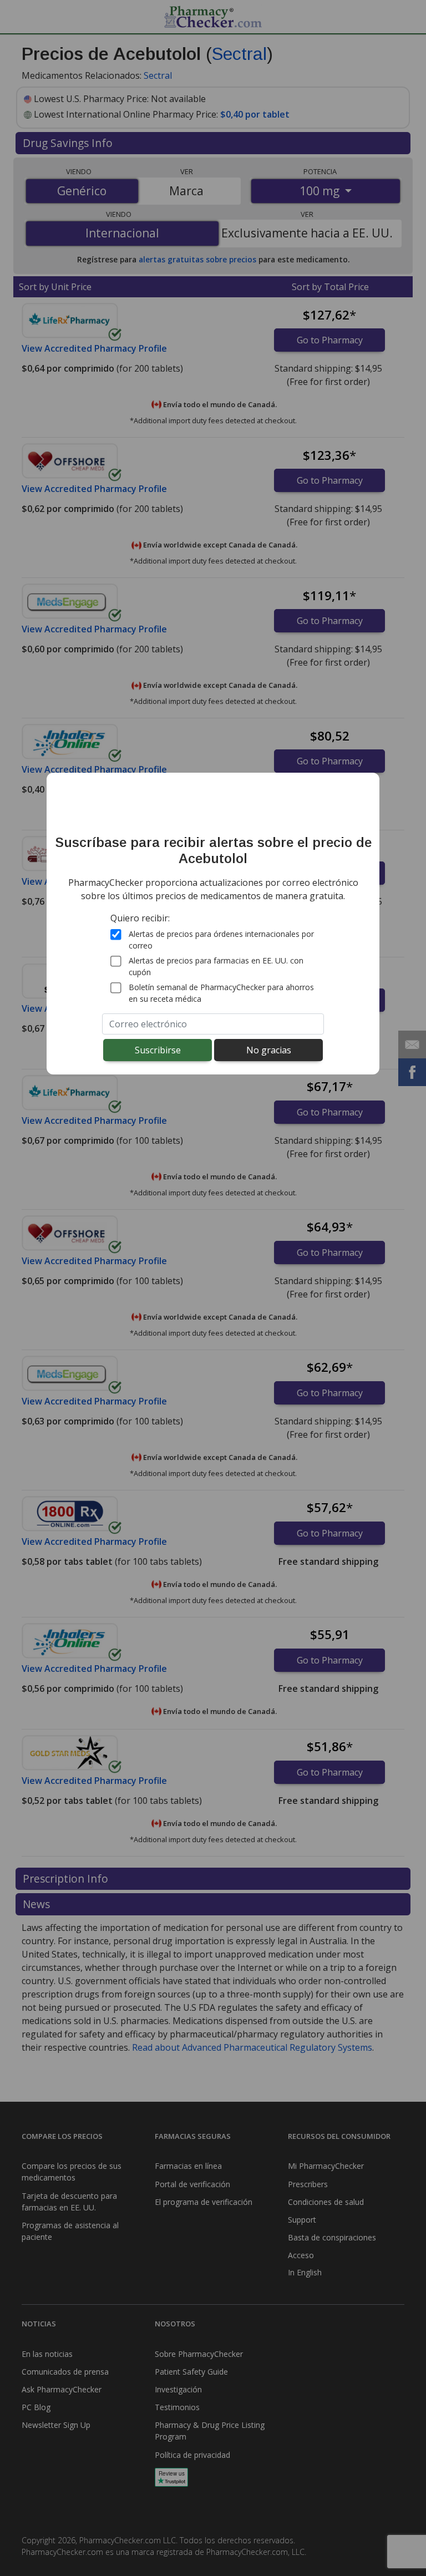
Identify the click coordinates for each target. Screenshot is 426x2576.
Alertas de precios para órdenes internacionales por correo (221, 940)
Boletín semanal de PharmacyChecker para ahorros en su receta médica (221, 993)
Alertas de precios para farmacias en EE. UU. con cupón (216, 966)
